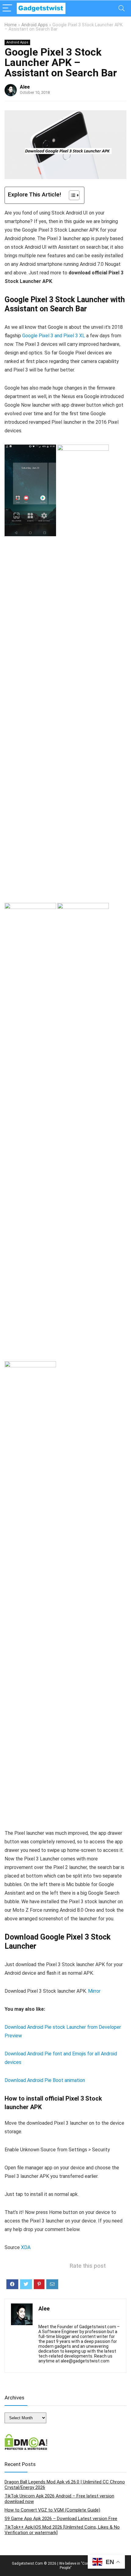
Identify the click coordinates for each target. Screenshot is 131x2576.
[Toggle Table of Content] (71, 195)
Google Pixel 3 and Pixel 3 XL (54, 336)
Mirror (94, 1991)
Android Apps (35, 25)
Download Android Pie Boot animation (45, 2080)
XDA (26, 2247)
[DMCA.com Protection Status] (26, 2437)
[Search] (122, 8)
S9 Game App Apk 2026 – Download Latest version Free (61, 2519)
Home (11, 25)
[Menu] (7, 8)
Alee (25, 87)
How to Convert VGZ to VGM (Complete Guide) (52, 2510)
